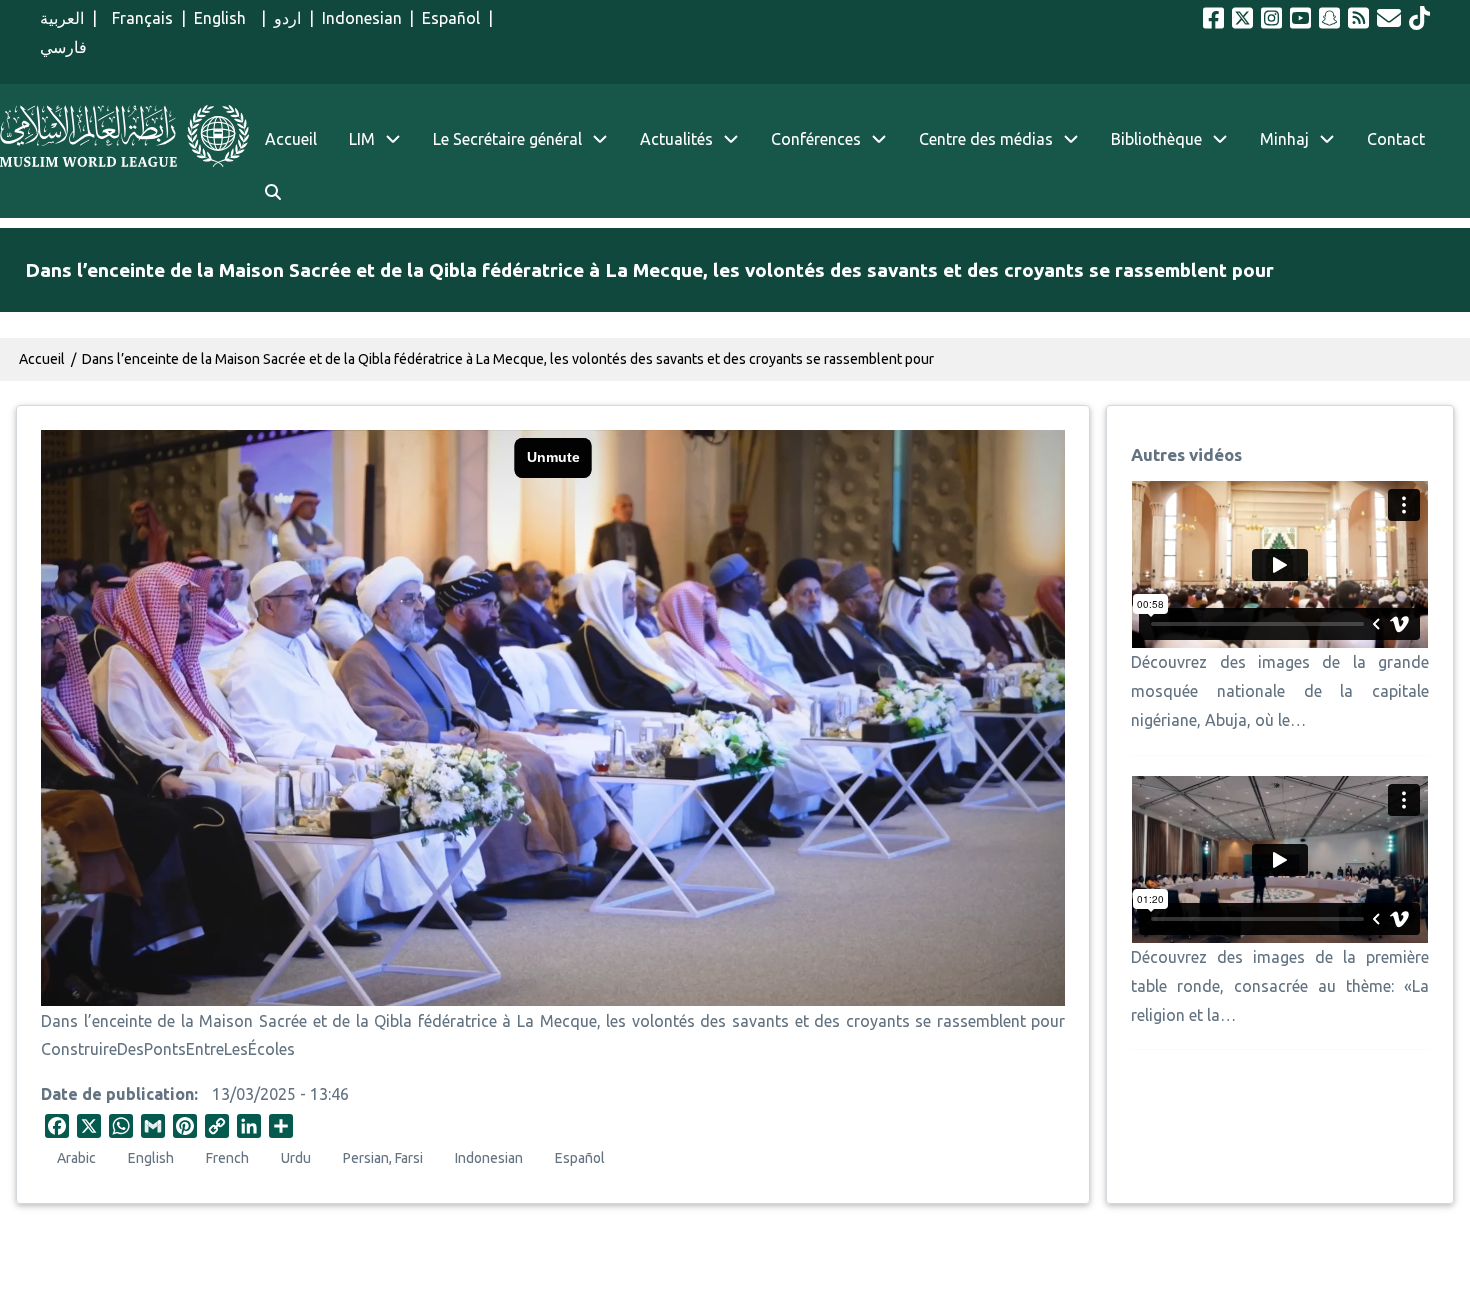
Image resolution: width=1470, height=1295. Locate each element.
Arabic (76, 1158)
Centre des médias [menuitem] (986, 139)
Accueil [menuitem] (291, 139)
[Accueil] (124, 136)
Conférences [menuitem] (816, 139)
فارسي (63, 47)
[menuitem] (273, 192)
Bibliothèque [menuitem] (1156, 139)
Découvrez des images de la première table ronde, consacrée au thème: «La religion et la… (1279, 986)
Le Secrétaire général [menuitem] (507, 139)
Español (451, 18)
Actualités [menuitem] (676, 139)
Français (139, 18)
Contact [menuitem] (1396, 139)
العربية (62, 18)
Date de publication (117, 1094)
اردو (287, 18)
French (227, 1158)
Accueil (42, 359)
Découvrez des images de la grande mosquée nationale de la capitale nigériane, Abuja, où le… (1279, 691)
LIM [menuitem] (362, 139)
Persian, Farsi (383, 1158)
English (224, 18)
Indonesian (362, 18)
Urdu (296, 1158)
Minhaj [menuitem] (1284, 139)
